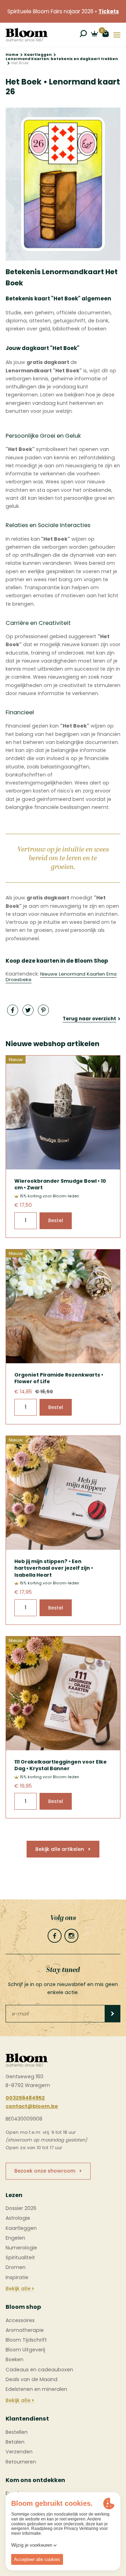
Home (12, 55)
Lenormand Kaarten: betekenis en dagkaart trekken (62, 59)
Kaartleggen (38, 55)
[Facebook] (55, 1936)
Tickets (109, 11)
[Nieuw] (63, 1168)
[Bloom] (27, 35)
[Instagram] (71, 1936)
